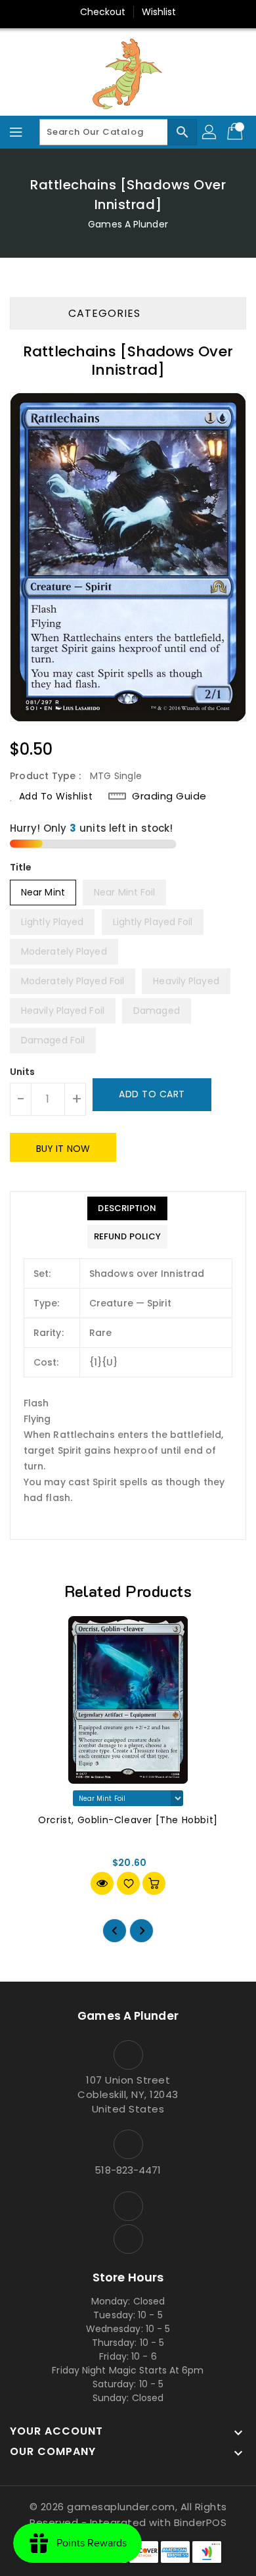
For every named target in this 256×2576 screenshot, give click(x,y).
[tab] (127, 1208)
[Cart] (236, 132)
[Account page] (210, 132)
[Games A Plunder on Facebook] (128, 2206)
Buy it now (63, 1149)
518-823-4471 (128, 2170)
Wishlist (159, 12)
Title (21, 867)
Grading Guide (169, 796)
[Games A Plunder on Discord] (128, 2239)
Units (23, 1072)
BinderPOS (201, 2522)
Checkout (103, 12)
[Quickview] (102, 1883)
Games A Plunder (128, 224)
